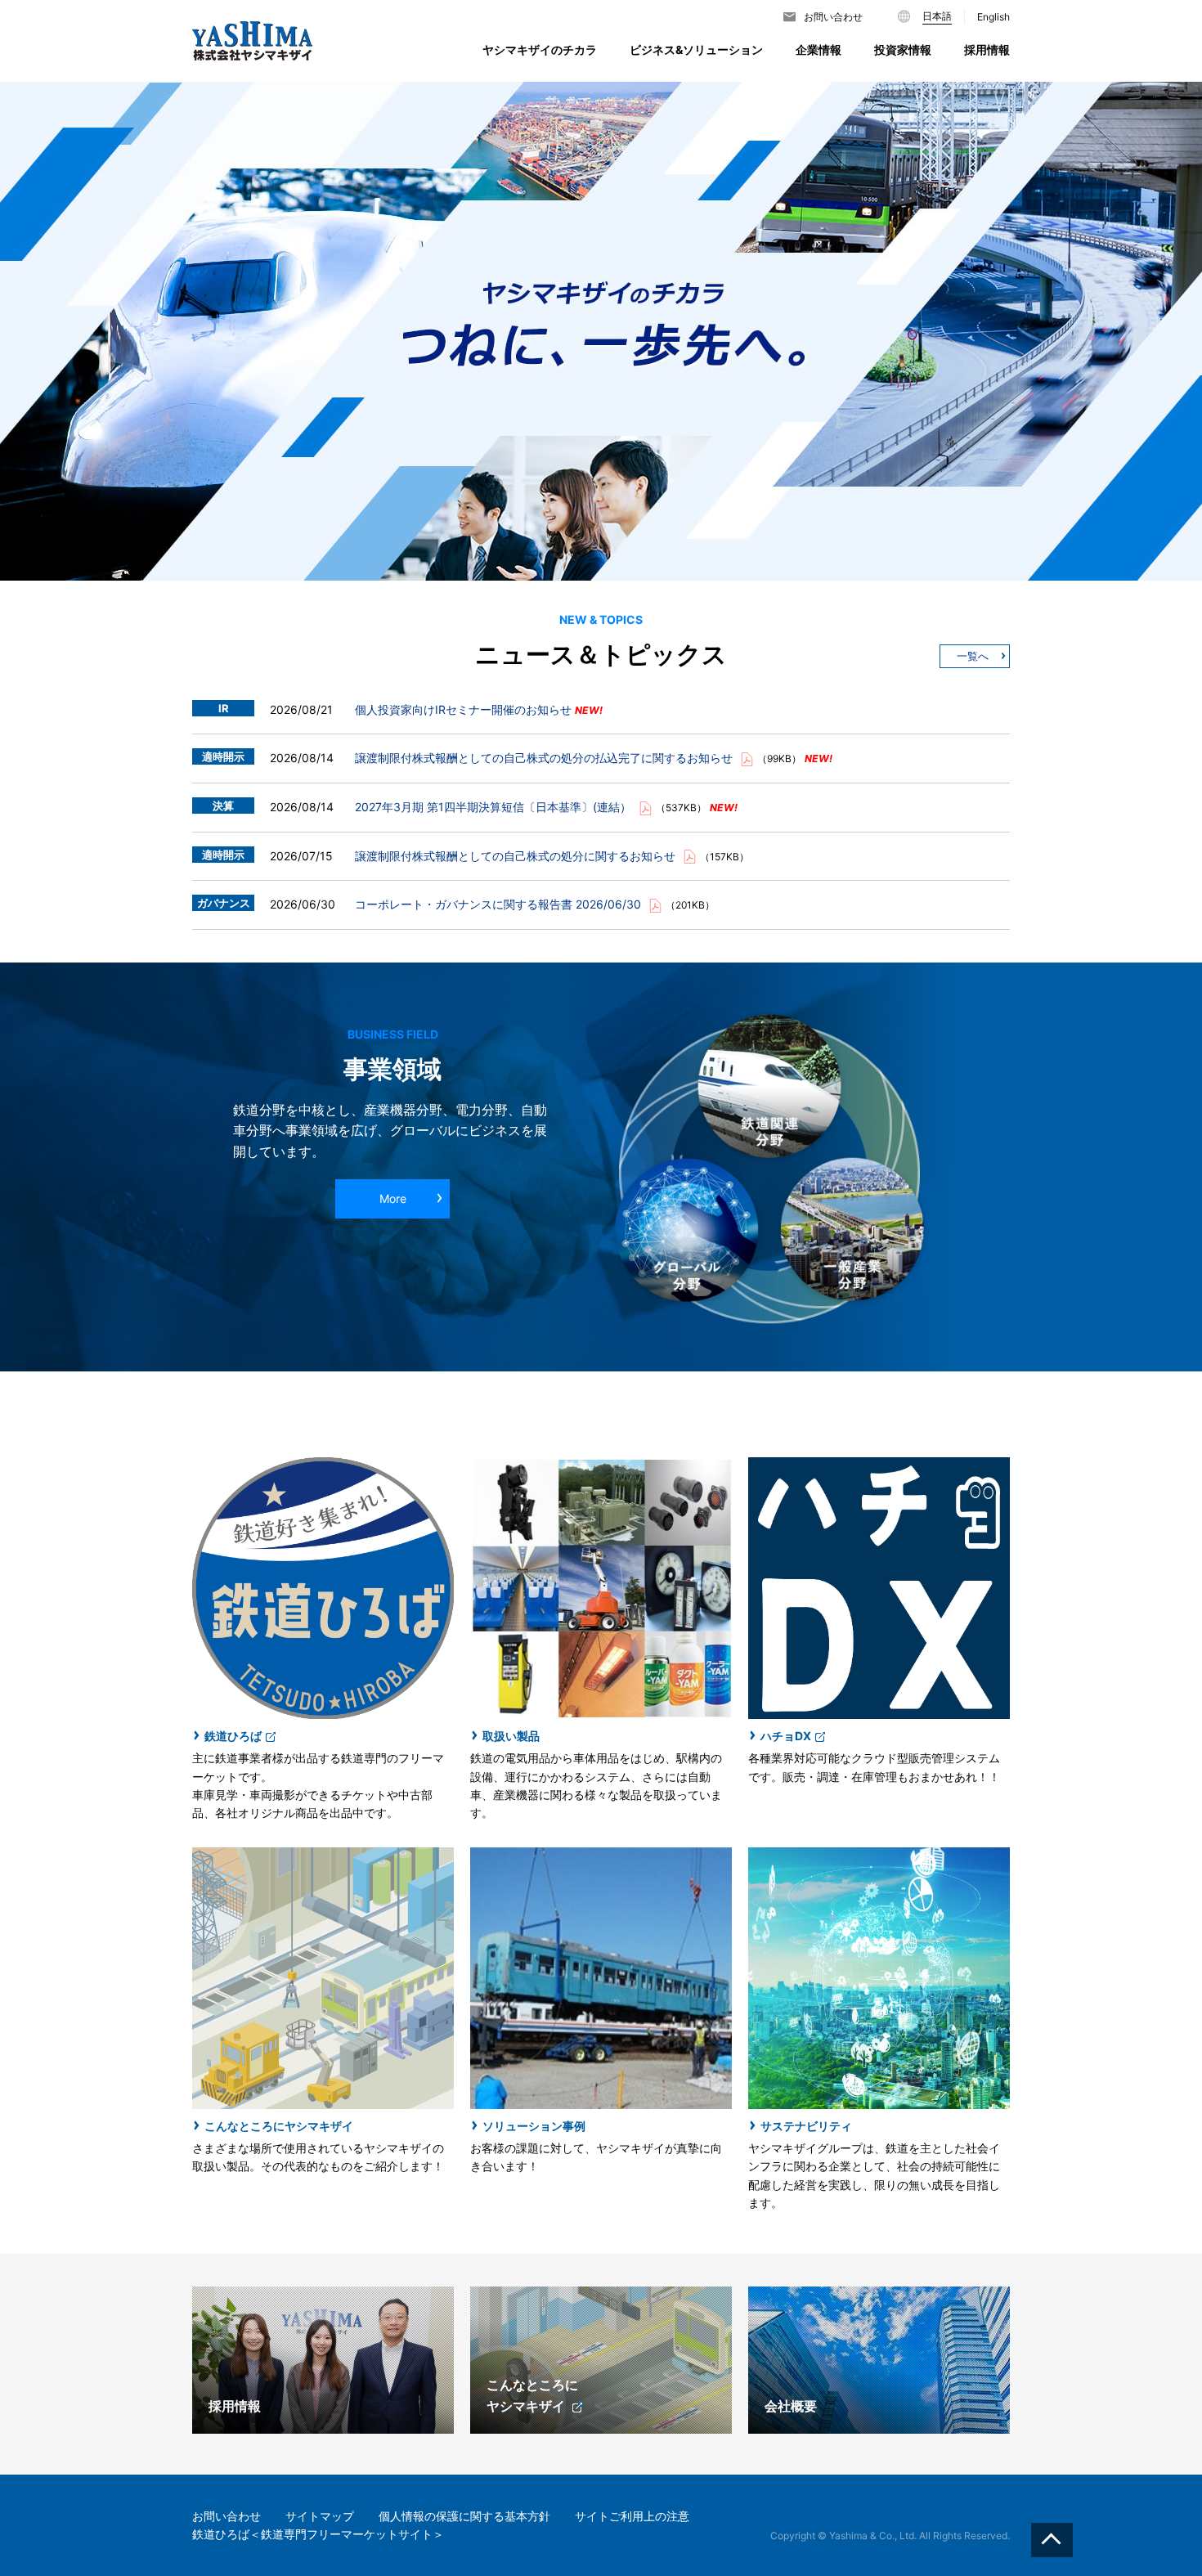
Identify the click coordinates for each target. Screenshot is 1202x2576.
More (393, 1198)
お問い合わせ (833, 17)
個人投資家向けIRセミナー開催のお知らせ (465, 709)
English (993, 17)
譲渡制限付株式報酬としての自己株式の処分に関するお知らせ (517, 856)
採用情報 (235, 2406)
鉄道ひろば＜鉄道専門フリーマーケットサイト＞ (318, 2534)
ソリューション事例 (534, 2126)
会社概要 (791, 2406)
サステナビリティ (806, 2126)
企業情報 (819, 49)
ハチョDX (786, 1736)
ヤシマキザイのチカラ (540, 49)
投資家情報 (903, 49)
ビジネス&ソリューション (696, 49)
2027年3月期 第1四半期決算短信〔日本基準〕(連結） (495, 807)
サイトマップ (320, 2516)
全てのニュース (975, 656)
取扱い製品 (511, 1736)
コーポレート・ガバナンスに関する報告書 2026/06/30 (500, 904)
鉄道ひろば (233, 1736)
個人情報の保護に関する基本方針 (464, 2516)
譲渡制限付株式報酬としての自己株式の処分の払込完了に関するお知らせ (545, 758)
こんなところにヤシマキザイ (279, 2126)
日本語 (937, 16)
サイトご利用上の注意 (632, 2516)
